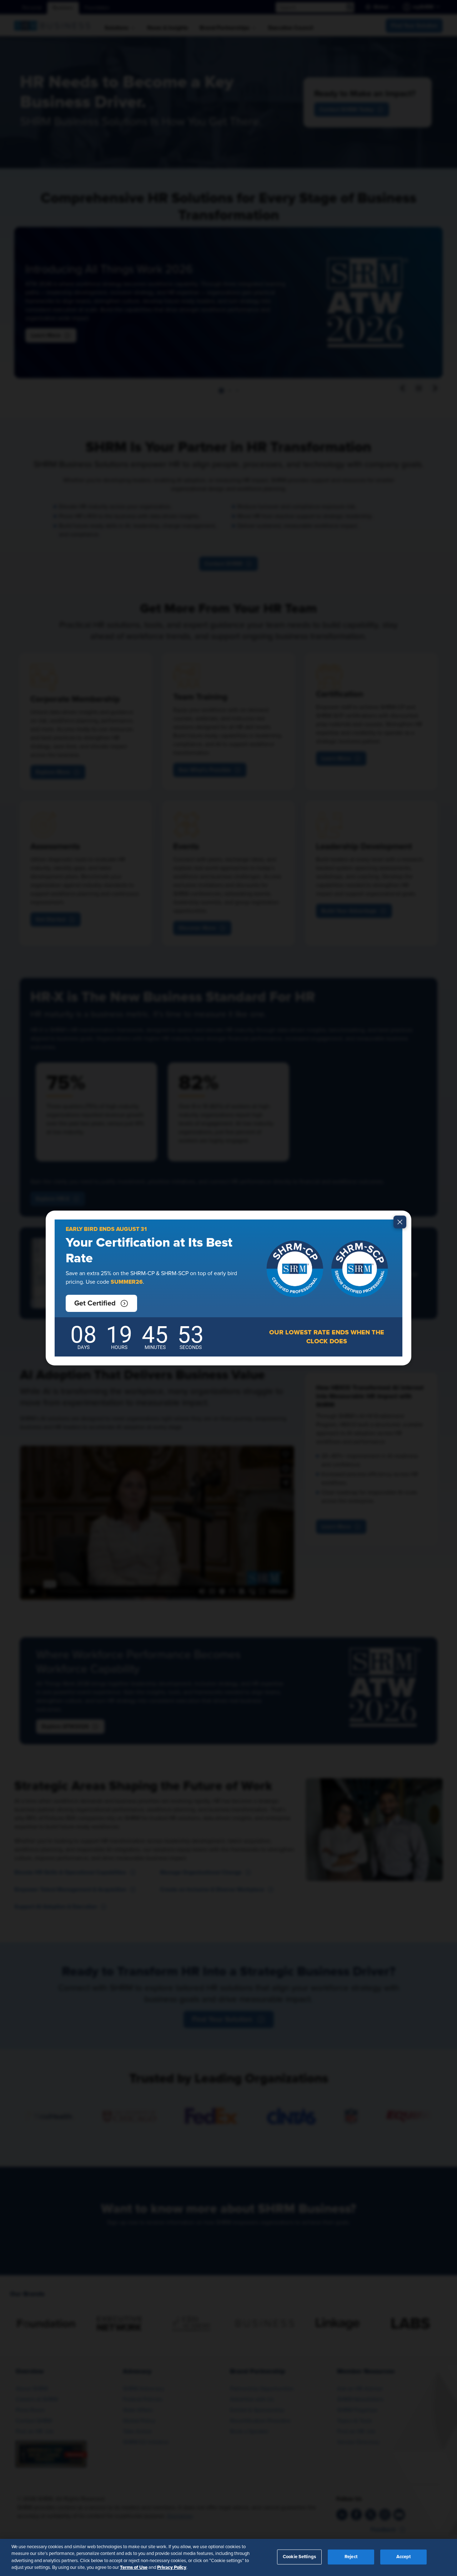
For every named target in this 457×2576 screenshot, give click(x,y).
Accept (404, 2557)
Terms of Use (134, 2567)
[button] (101, 1303)
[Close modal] (400, 1222)
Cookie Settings (299, 2557)
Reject (351, 2557)
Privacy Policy (172, 2567)
